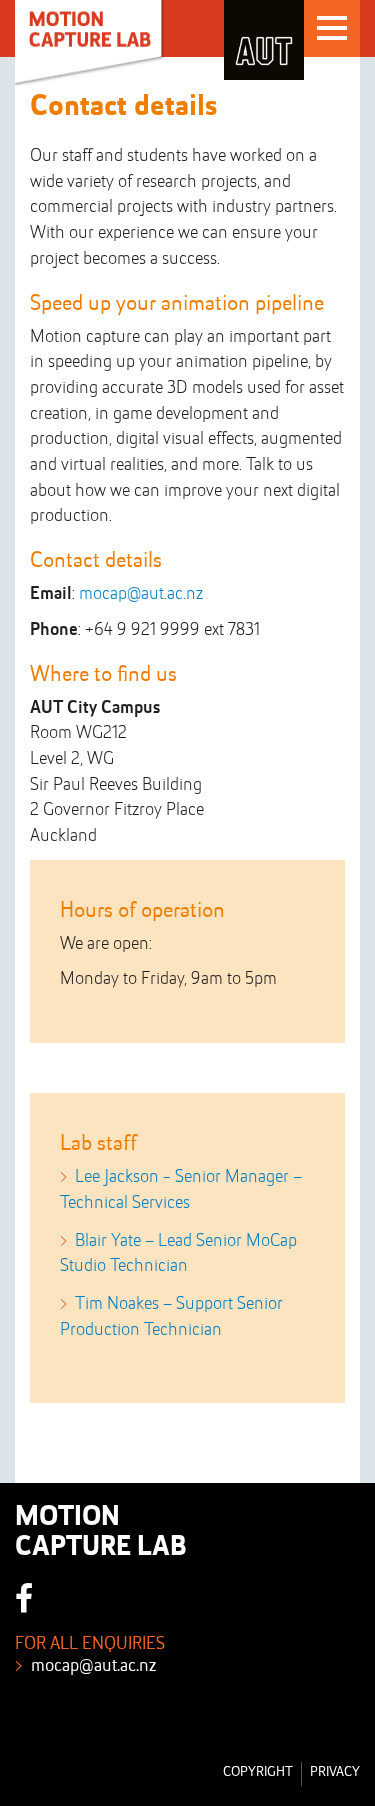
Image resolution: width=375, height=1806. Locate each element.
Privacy (335, 1772)
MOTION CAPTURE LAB (101, 1533)
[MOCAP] (91, 43)
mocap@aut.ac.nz (141, 594)
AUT (264, 40)
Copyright (258, 1772)
